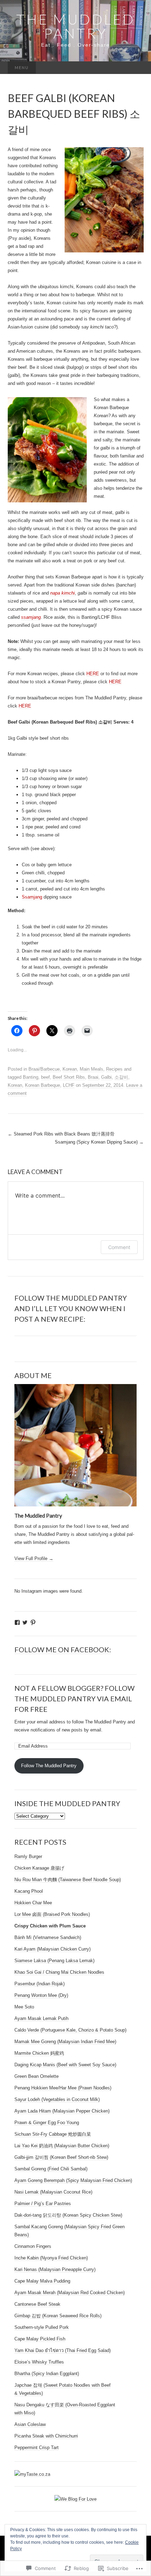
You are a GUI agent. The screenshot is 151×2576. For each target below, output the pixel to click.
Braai (93, 1077)
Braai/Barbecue (44, 1069)
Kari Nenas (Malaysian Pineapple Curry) (55, 2269)
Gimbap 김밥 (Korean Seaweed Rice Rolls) (58, 2316)
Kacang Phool (29, 1891)
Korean (70, 1069)
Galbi (106, 1077)
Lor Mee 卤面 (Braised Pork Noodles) (52, 1914)
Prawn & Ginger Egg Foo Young (47, 2123)
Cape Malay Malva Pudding (42, 2281)
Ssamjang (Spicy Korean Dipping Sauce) (99, 1142)
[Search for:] (136, 68)
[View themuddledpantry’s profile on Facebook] (17, 1622)
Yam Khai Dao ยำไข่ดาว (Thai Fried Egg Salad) (63, 2350)
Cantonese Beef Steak (37, 2304)
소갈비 (121, 1077)
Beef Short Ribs (69, 1077)
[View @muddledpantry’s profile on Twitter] (25, 1622)
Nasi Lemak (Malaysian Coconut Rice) (53, 2192)
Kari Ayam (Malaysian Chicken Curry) (52, 1949)
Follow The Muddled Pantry (49, 1766)
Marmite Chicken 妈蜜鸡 (39, 2053)
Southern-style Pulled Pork (42, 2327)
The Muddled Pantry (38, 1516)
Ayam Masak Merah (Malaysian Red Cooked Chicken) (70, 2293)
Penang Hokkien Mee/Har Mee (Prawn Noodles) (63, 2088)
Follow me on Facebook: (63, 1649)
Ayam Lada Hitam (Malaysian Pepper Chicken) (62, 2111)
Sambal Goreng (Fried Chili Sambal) (51, 2169)
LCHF (69, 1085)
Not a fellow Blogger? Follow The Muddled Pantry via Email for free (74, 1699)
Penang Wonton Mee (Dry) (41, 1995)
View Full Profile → (34, 1558)
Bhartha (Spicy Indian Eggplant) (47, 2374)
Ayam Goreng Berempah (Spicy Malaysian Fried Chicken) (73, 2180)
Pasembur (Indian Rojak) (40, 1984)
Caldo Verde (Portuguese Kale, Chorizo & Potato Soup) (70, 2030)
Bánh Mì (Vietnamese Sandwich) (48, 1937)
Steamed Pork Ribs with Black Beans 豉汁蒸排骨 (61, 1134)
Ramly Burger (28, 1856)
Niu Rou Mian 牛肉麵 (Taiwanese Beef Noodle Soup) (68, 1880)
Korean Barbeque (42, 1085)
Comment (119, 1247)
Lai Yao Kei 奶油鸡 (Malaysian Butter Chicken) (62, 2146)
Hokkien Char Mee (33, 1903)
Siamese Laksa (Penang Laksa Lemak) (54, 1961)
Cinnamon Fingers (33, 2246)
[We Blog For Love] (75, 2499)
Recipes (114, 1069)
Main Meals (91, 1069)
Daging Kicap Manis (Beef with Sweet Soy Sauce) (65, 2065)
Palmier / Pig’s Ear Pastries (43, 2204)
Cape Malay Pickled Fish (40, 2339)
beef (45, 1077)
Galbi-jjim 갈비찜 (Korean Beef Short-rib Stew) (61, 2157)
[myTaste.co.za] (32, 2474)
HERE (93, 674)
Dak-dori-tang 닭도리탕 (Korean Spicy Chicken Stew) (68, 2215)
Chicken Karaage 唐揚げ (39, 1868)
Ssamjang (32, 897)
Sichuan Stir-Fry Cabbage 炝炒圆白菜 (53, 2134)
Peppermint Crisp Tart (37, 2448)
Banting (31, 1077)
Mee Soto (24, 2007)
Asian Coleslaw (30, 2424)
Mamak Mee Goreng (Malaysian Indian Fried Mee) (65, 2042)
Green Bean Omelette (37, 2076)
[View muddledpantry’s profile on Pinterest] (33, 1622)
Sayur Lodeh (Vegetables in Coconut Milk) (57, 2099)
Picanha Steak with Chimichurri (46, 2436)
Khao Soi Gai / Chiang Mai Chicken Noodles (59, 1972)
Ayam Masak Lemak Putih (41, 2018)
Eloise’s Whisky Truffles (39, 2362)
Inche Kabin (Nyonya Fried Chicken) (51, 2258)
